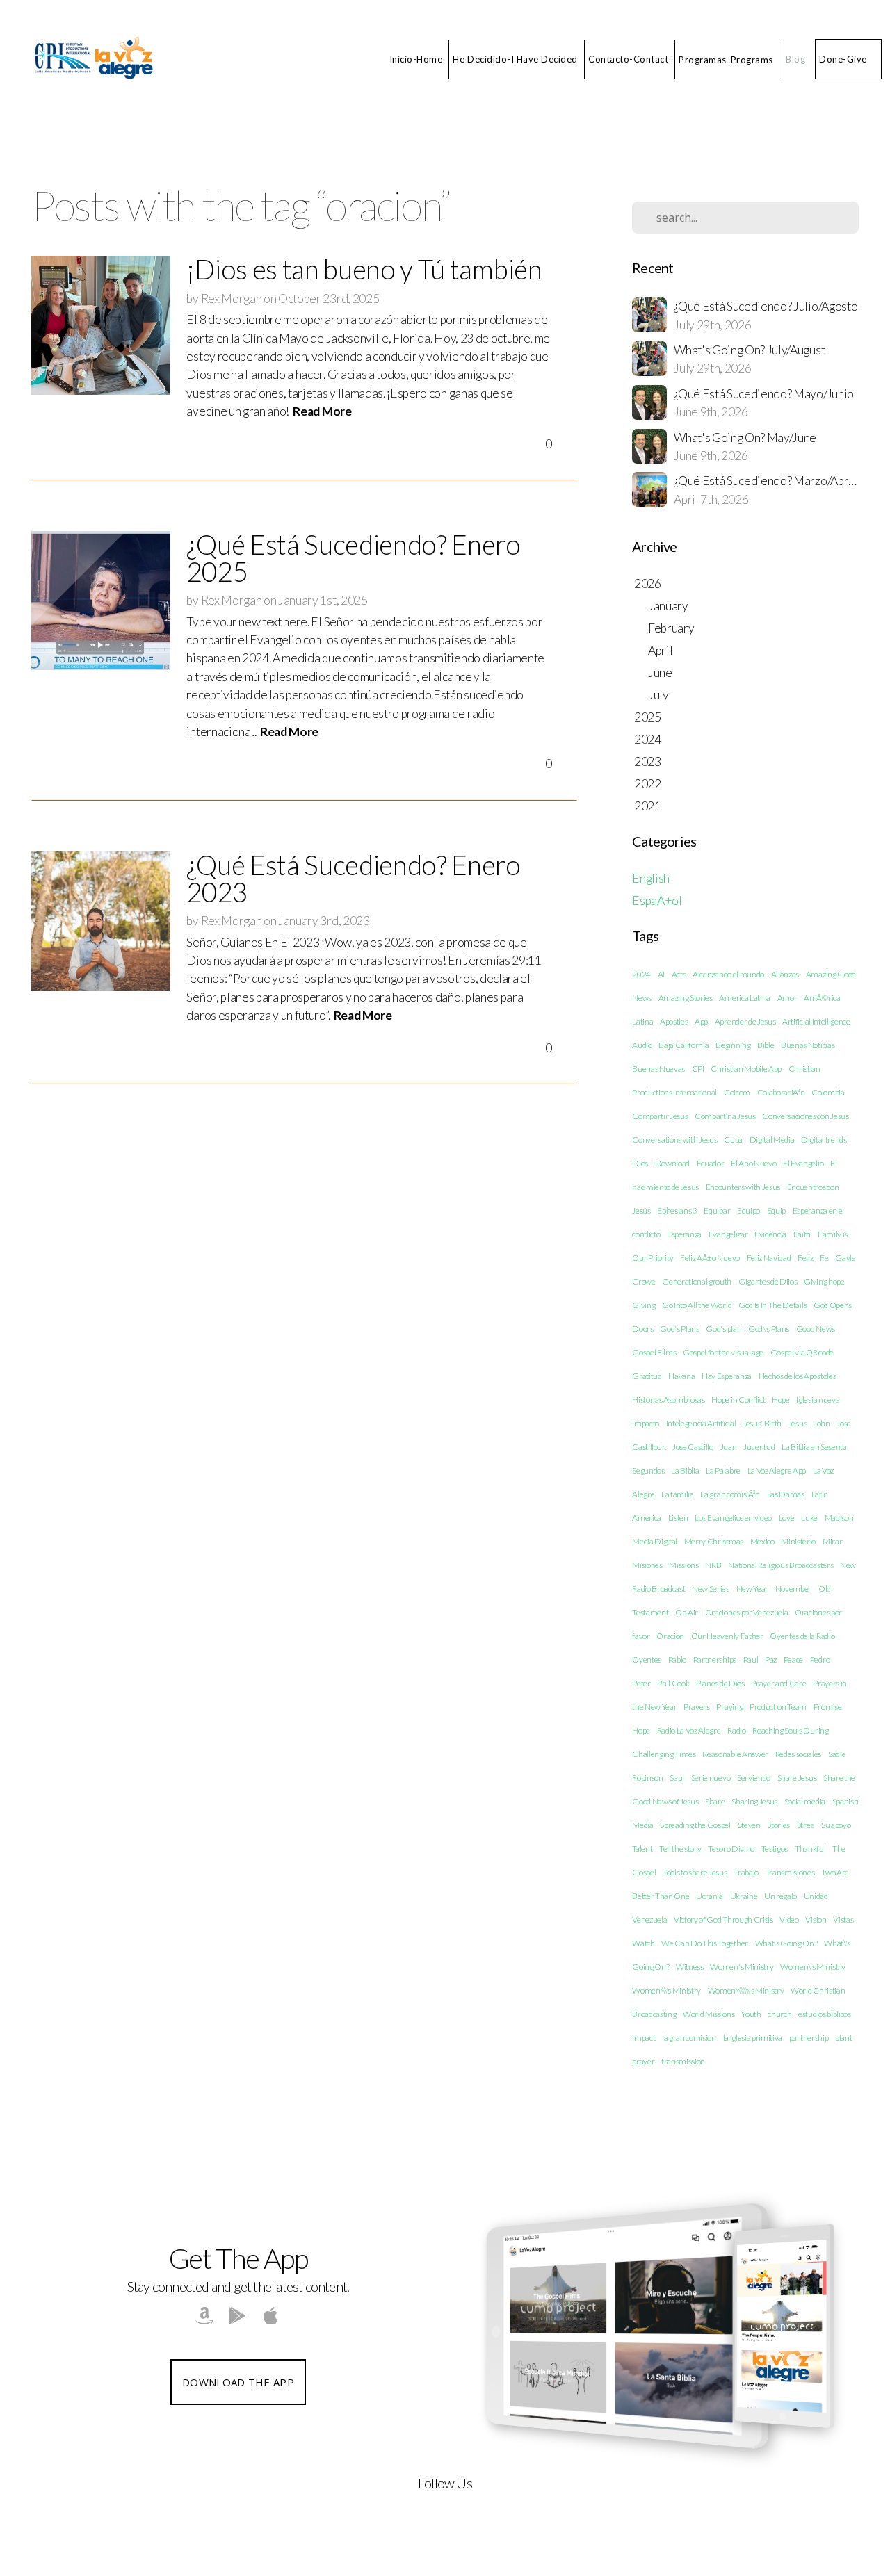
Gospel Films (654, 1352)
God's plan (723, 1329)
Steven (749, 1825)
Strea (806, 1825)
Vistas (843, 1919)
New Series (711, 1589)
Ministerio (798, 1541)
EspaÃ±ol (657, 900)
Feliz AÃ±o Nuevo (710, 1258)
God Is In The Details (772, 1305)
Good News (816, 1329)
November (793, 1589)
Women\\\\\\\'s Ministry (746, 1990)
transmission (683, 2061)
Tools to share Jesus (695, 1872)
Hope (781, 1400)
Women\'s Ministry (813, 1967)
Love (787, 1518)
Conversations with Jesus (674, 1140)
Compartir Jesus (660, 1116)
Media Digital (655, 1541)
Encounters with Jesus (743, 1187)
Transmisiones (790, 1872)
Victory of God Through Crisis (723, 1919)
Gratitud (647, 1376)
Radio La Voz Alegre (689, 1730)
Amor (787, 998)
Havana (681, 1376)
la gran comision (689, 2038)
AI (661, 974)
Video (789, 1919)
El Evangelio (803, 1163)
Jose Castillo (693, 1447)
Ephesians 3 (677, 1210)
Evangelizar (728, 1234)
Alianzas (785, 974)
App (701, 1021)
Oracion (670, 1636)
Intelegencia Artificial (701, 1423)
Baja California (683, 1045)
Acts (679, 974)
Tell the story (680, 1849)
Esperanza (684, 1234)
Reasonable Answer (735, 1754)
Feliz (805, 1258)
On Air (687, 1612)
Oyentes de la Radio (802, 1636)
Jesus (798, 1423)
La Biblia (685, 1470)
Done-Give (843, 59)
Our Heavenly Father (727, 1636)
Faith (802, 1234)
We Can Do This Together (705, 1943)
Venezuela (649, 1919)
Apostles (674, 1021)
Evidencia (770, 1234)
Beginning (733, 1045)
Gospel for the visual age (723, 1352)
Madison (839, 1518)
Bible (766, 1045)
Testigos (775, 1849)
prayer (643, 2061)
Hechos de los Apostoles (798, 1376)
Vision (816, 1919)
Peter (641, 1683)
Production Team (778, 1707)
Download (672, 1163)
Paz (771, 1660)
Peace (793, 1660)
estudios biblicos (825, 2014)
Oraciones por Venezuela (747, 1612)
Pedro (820, 1660)
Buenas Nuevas (658, 1069)
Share (715, 1801)
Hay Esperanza (727, 1376)
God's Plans (679, 1329)
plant (843, 2038)
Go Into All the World (697, 1305)
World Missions (709, 2014)
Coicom (737, 1092)
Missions (683, 1565)
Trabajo (746, 1872)
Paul (751, 1660)
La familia (678, 1494)
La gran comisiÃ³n (730, 1494)
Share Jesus (797, 1778)
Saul (677, 1778)
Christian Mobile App (746, 1069)
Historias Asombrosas (669, 1400)
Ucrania (710, 1896)
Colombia (828, 1092)
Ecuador (711, 1163)
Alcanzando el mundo (728, 974)
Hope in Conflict (738, 1400)
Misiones (647, 1565)
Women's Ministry (742, 1967)
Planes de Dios (720, 1683)
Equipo (749, 1210)
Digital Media (772, 1140)
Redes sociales (799, 1754)
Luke (809, 1518)
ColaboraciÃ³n (781, 1092)
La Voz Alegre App (777, 1470)
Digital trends (824, 1140)
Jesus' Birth (762, 1423)
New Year (752, 1589)
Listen (678, 1518)
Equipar (717, 1210)
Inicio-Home (416, 59)
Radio (736, 1730)
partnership (809, 2038)
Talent (642, 1849)
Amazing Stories (686, 998)
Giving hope (824, 1281)
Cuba (733, 1140)
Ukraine (744, 1896)
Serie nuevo (711, 1778)
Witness (690, 1967)
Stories (778, 1825)
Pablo (677, 1660)
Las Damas (786, 1494)
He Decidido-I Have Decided (515, 59)
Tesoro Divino (731, 1849)
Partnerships (715, 1660)
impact (644, 2038)
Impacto (646, 1423)
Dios (640, 1163)
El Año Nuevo (753, 1163)
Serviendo (754, 1778)
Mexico (762, 1541)
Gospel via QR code (802, 1352)
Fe (824, 1258)
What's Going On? (786, 1943)
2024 (641, 974)
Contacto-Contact (628, 59)
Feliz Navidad (769, 1258)
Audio (642, 1045)
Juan (729, 1447)
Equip (776, 1210)
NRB (713, 1565)
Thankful (810, 1849)
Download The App (238, 2382)
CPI (698, 1069)
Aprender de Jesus (745, 1021)
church (779, 2014)
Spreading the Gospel (695, 1825)
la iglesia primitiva (753, 2038)
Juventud (759, 1447)
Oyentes (647, 1660)
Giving (644, 1305)
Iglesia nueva (818, 1400)
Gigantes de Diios (768, 1281)
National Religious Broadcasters (780, 1565)
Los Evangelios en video (733, 1518)
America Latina (745, 998)
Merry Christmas (714, 1541)
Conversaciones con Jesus (805, 1116)
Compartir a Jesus (725, 1116)
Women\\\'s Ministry (666, 1990)
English (651, 878)
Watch (643, 1943)
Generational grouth (697, 1281)
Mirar (832, 1541)
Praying (729, 1707)
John (822, 1423)
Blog (795, 59)
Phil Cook (673, 1683)
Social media (805, 1801)
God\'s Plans (769, 1329)
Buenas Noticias (808, 1045)
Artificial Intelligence (816, 1021)
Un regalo (780, 1896)
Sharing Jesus (754, 1801)
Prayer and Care (778, 1683)
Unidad (816, 1896)
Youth (751, 2014)
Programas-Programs (727, 59)
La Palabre (723, 1470)
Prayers (697, 1707)
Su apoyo (836, 1825)
